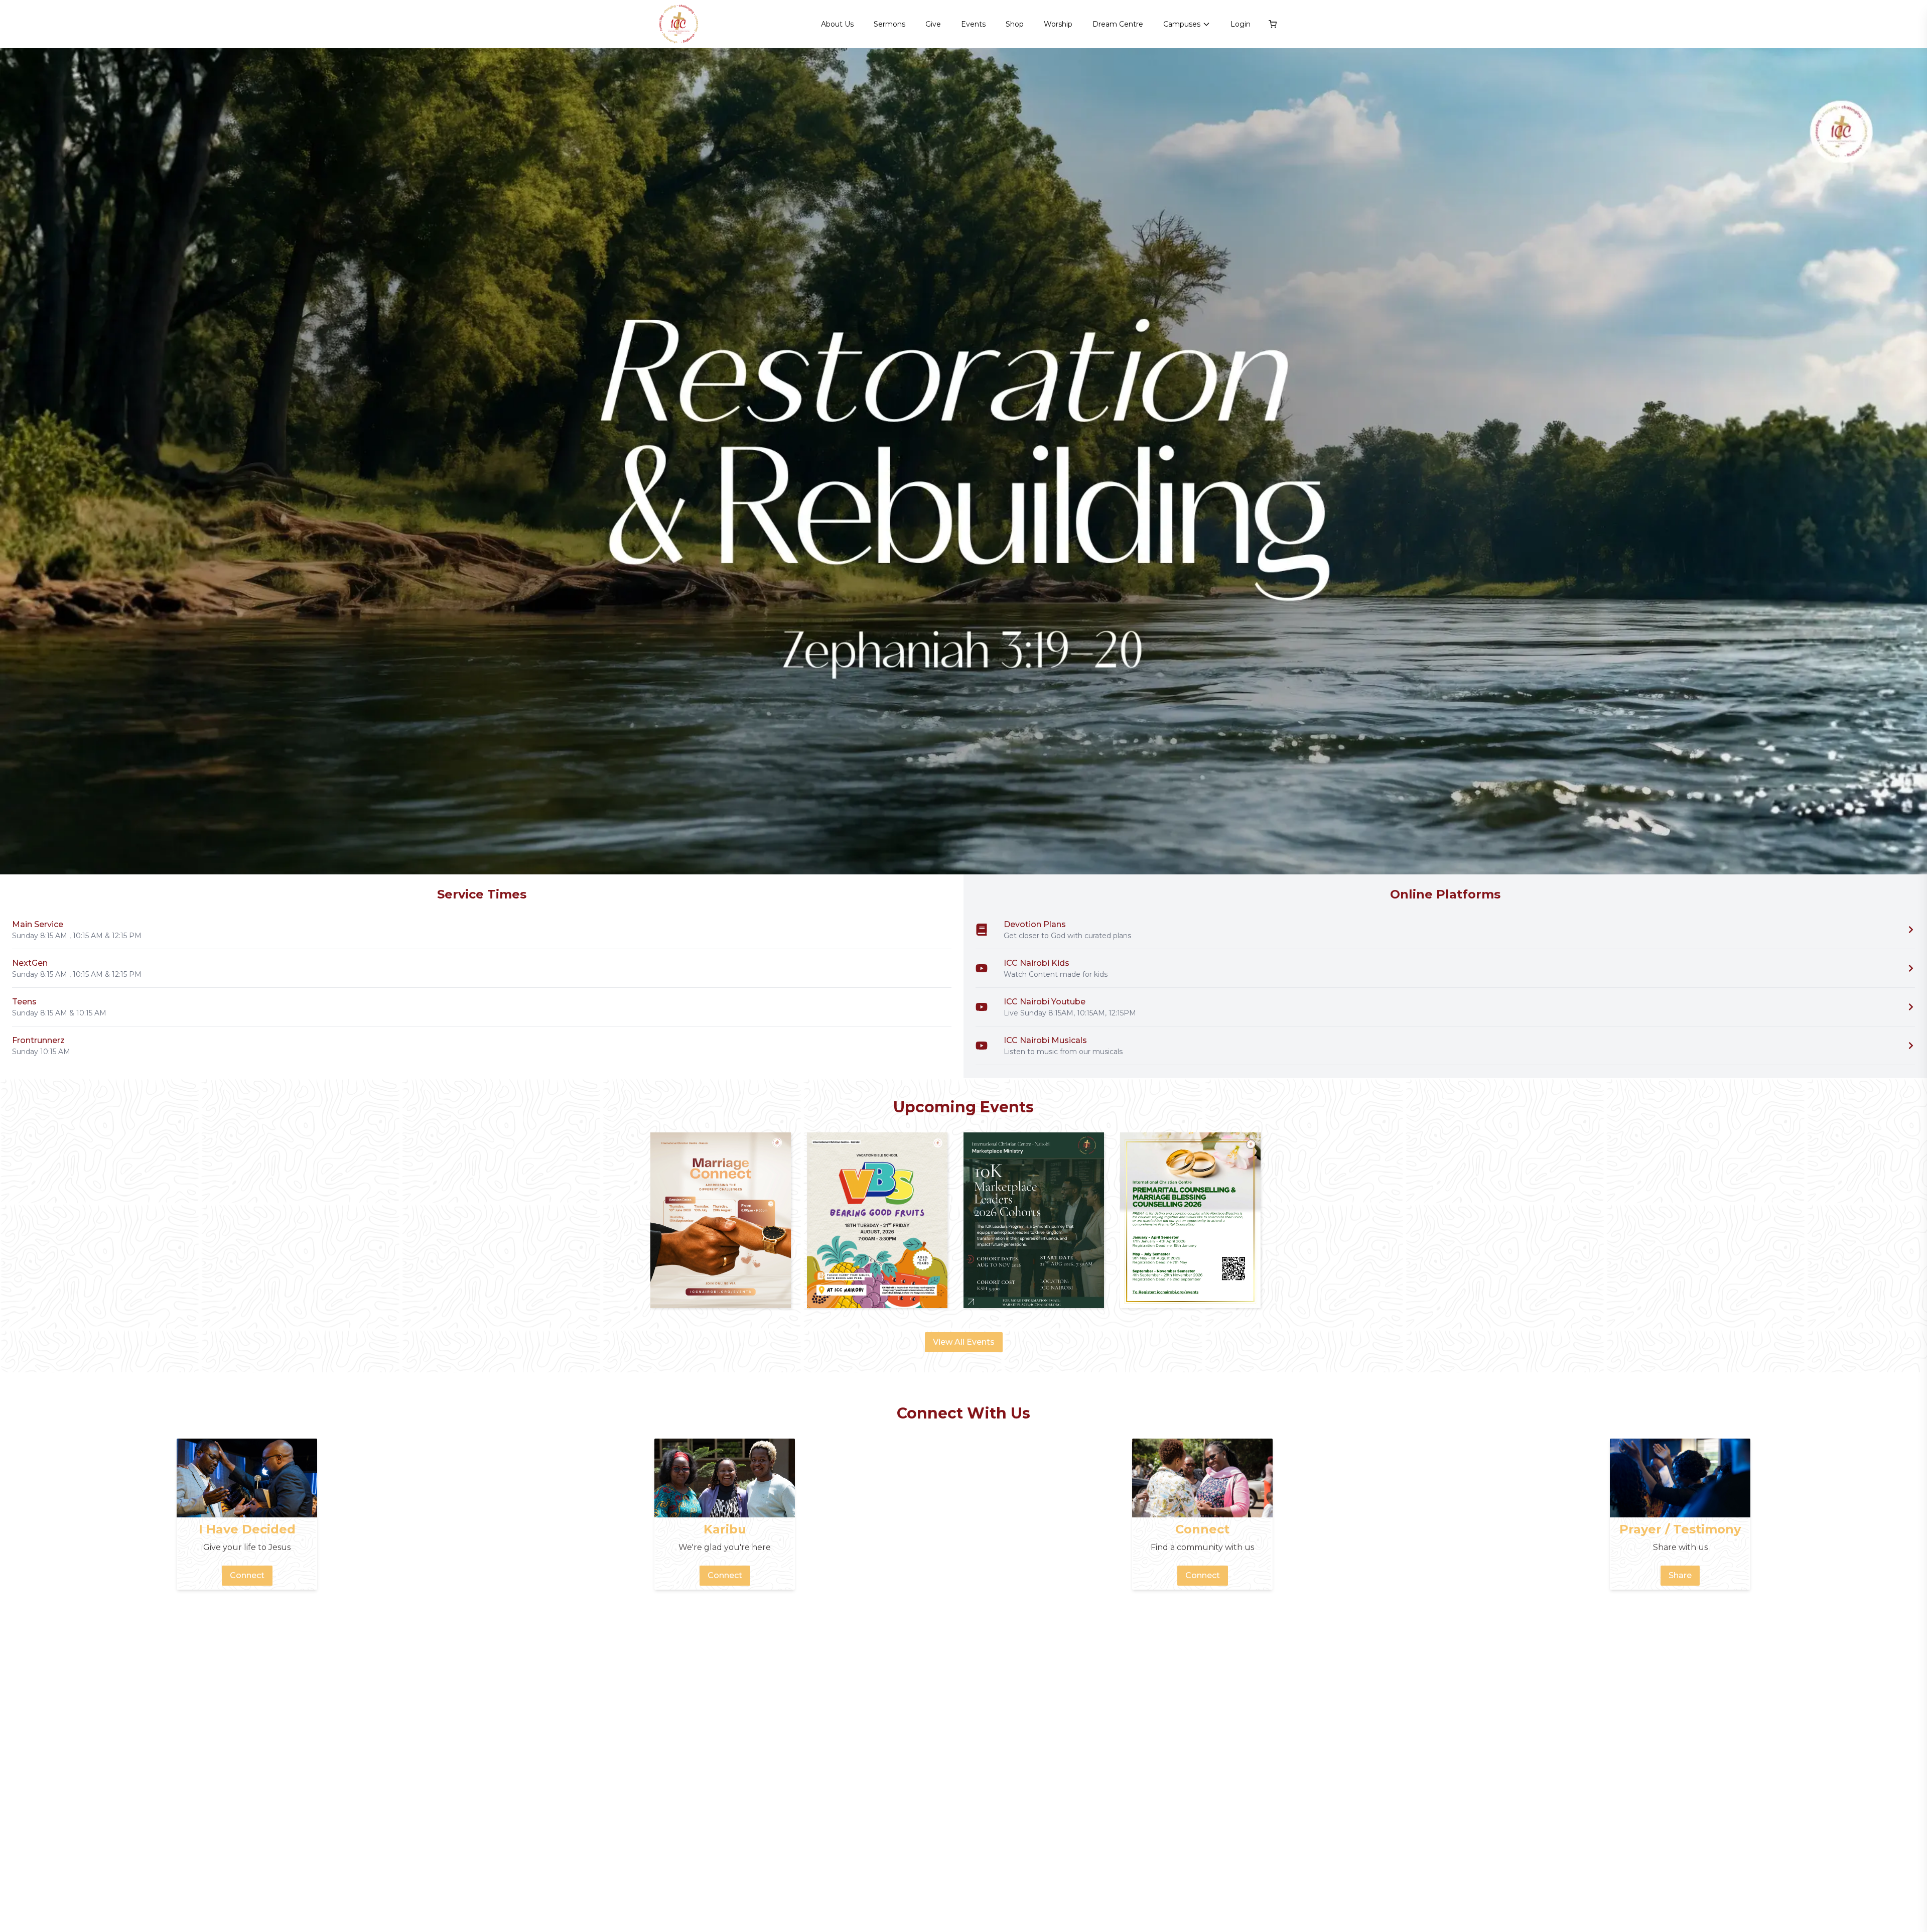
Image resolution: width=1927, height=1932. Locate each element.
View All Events (964, 1342)
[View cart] (1273, 24)
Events (973, 24)
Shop (1015, 24)
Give (933, 24)
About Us (837, 24)
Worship (1058, 24)
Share (1680, 1575)
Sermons (889, 24)
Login (1241, 24)
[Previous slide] (20, 461)
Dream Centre (1118, 24)
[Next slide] (1907, 461)
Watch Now (1879, 848)
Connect (247, 1575)
